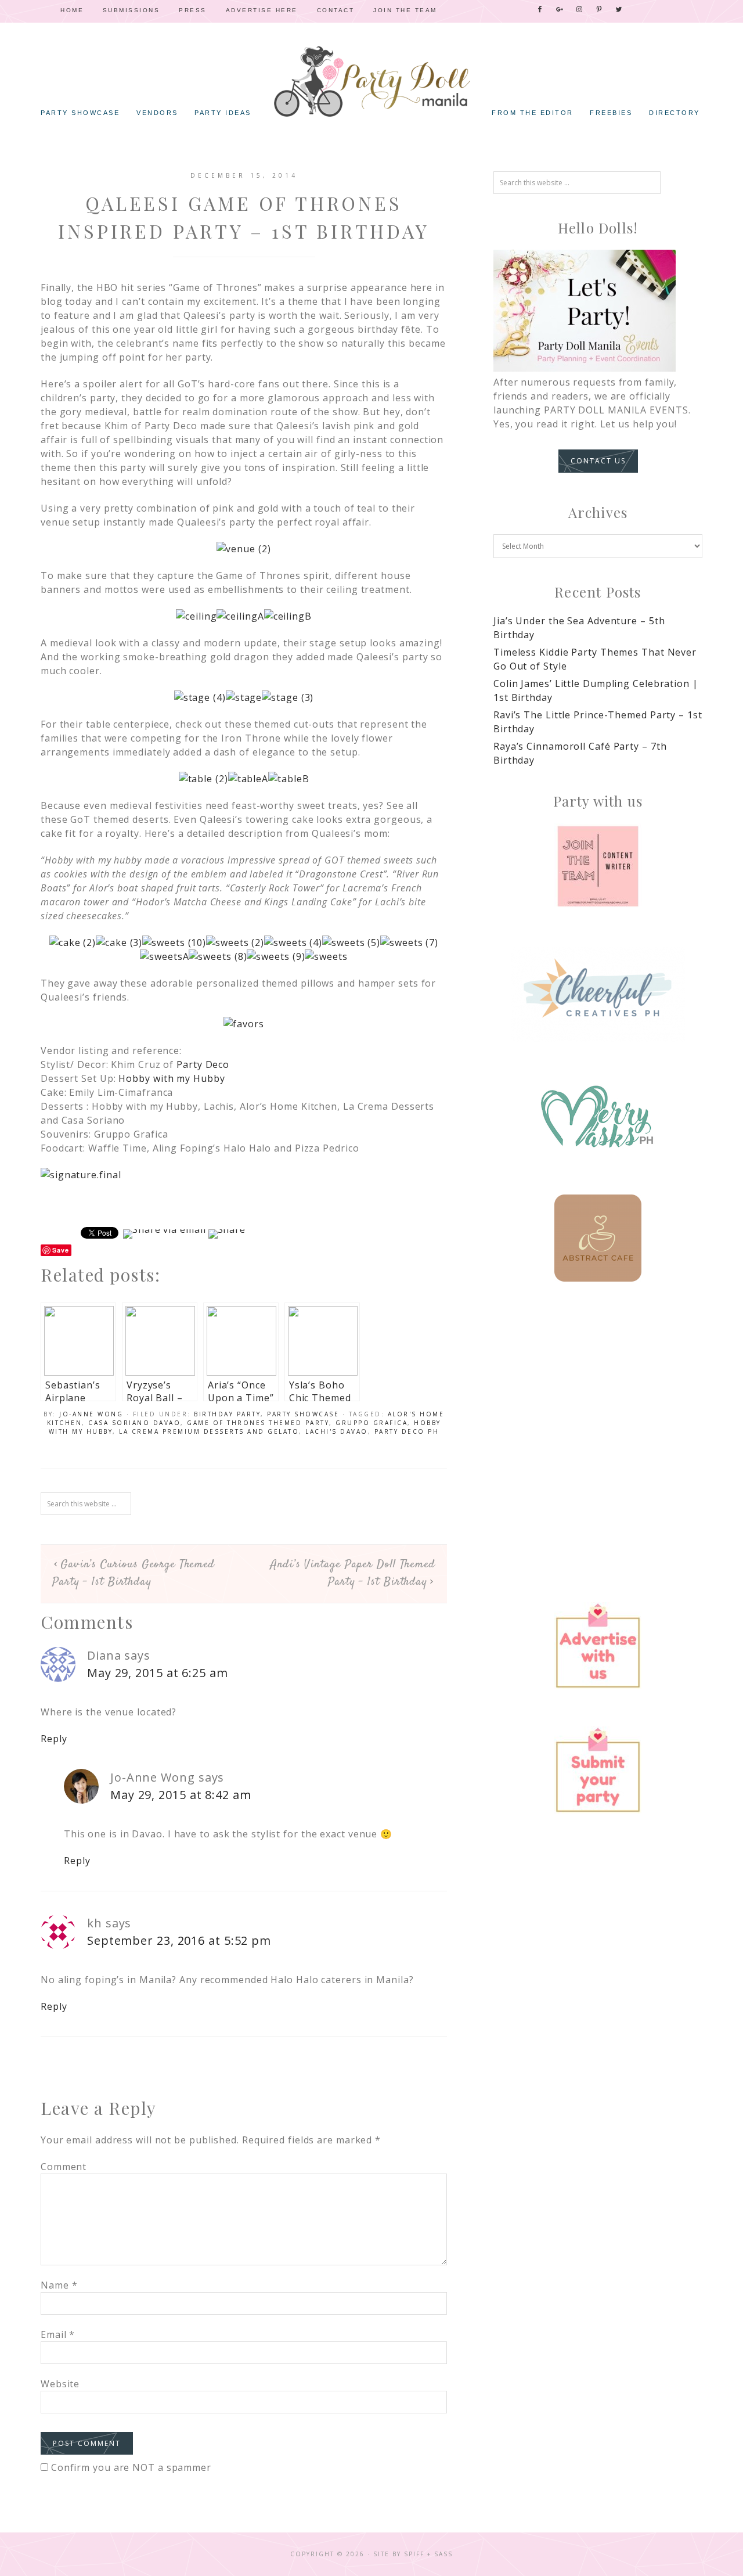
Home (72, 10)
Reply (54, 1739)
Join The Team (405, 10)
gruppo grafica (371, 1423)
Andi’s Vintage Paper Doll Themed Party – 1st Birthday (353, 1573)
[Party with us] (598, 866)
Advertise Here (262, 10)
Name (59, 2285)
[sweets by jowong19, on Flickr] (326, 956)
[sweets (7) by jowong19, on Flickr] (409, 942)
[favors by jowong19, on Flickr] (244, 1024)
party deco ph (407, 1431)
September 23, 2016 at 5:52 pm (179, 1940)
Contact (336, 10)
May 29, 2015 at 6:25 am (158, 1673)
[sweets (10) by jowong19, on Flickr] (174, 942)
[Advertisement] (598, 1400)
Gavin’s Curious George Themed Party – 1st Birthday (134, 1573)
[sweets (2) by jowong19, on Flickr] (235, 942)
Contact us (598, 461)
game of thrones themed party (258, 1423)
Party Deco (203, 1064)
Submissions (131, 10)
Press (193, 10)
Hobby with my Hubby (172, 1078)
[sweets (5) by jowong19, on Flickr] (351, 942)
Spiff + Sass (428, 2554)
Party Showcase (303, 1414)
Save (61, 1250)
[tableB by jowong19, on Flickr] (288, 779)
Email (58, 2334)
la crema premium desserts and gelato (209, 1431)
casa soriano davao (134, 1423)
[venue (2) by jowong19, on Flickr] (244, 549)
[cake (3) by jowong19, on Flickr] (119, 942)
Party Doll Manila (371, 81)
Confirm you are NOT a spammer (130, 2467)
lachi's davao (337, 1431)
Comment (64, 2167)
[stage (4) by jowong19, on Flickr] (200, 697)
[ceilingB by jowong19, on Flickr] (288, 616)
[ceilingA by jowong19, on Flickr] (240, 616)
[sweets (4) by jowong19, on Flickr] (293, 942)
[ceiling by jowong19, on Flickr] (196, 616)
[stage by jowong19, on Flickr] (244, 697)
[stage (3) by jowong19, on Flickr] (288, 697)
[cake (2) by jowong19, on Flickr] (73, 942)
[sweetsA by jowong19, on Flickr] (164, 956)
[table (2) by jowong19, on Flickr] (203, 779)
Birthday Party (227, 1414)
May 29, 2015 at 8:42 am (181, 1795)
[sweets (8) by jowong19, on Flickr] (218, 956)
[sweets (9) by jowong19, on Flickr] (276, 956)
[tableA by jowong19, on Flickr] (248, 779)
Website (60, 2384)
